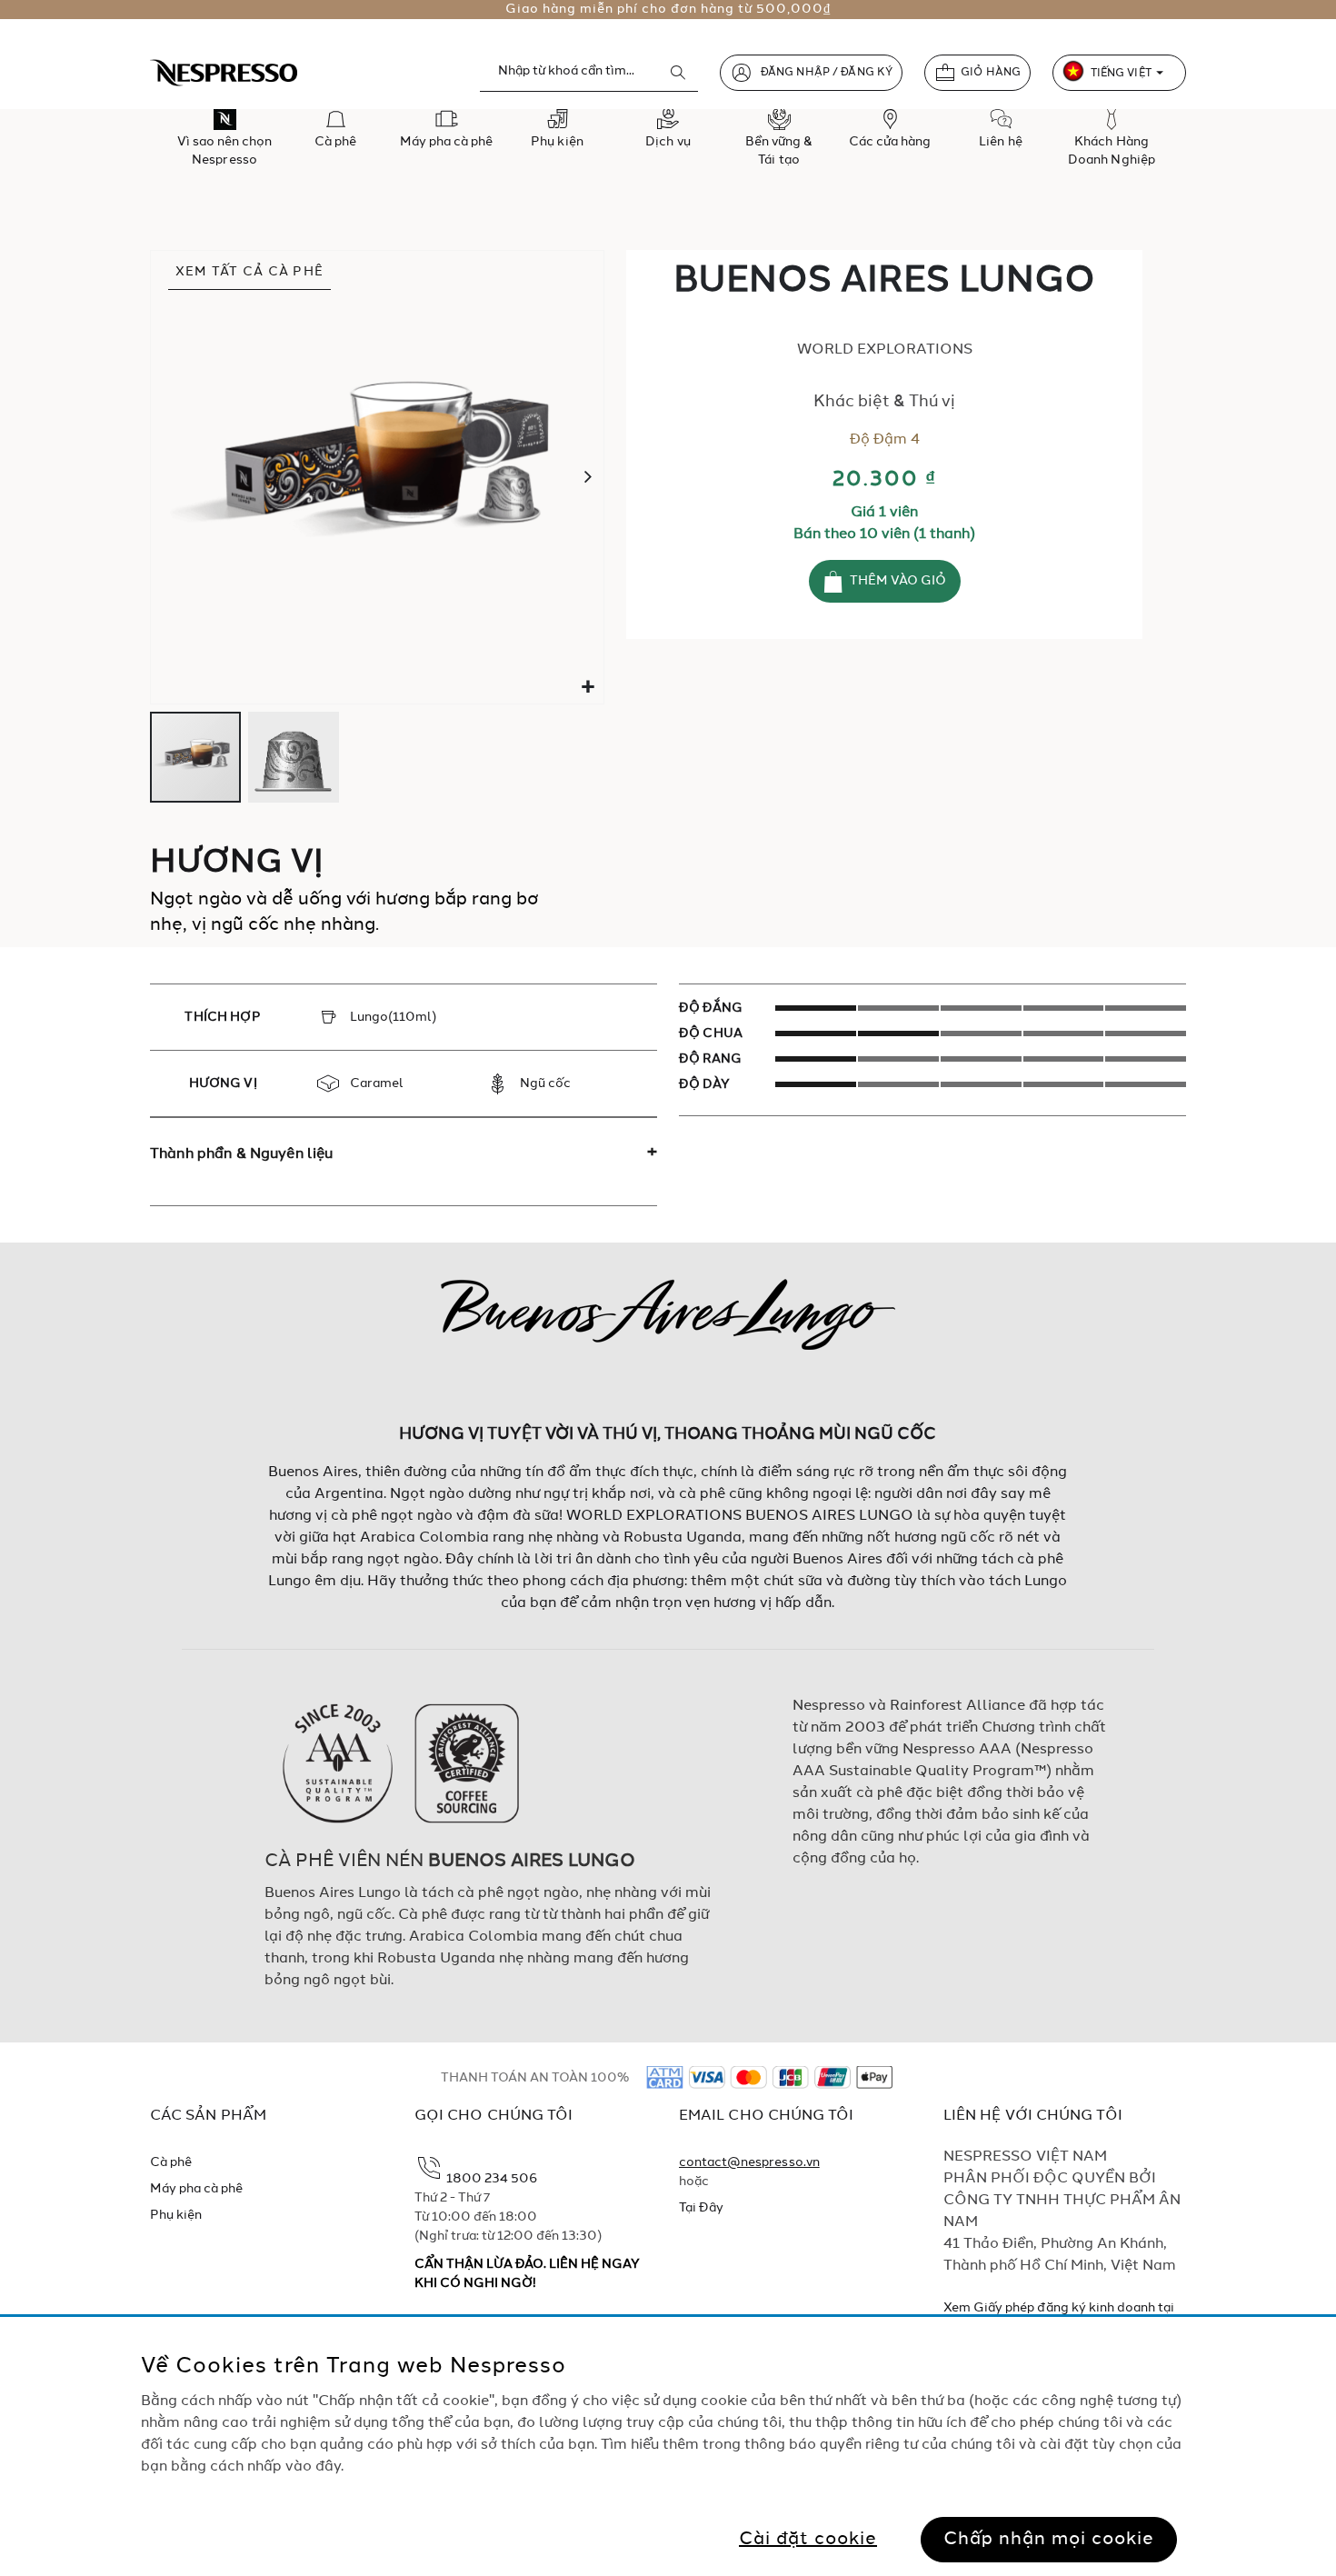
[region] (668, 2446)
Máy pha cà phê (197, 2189)
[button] (588, 688)
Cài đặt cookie (808, 2539)
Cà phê (171, 2162)
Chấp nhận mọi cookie (1049, 2539)
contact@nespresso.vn (749, 2162)
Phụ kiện (176, 2215)
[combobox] (589, 72)
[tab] (404, 1154)
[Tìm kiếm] (678, 73)
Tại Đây (701, 2208)
